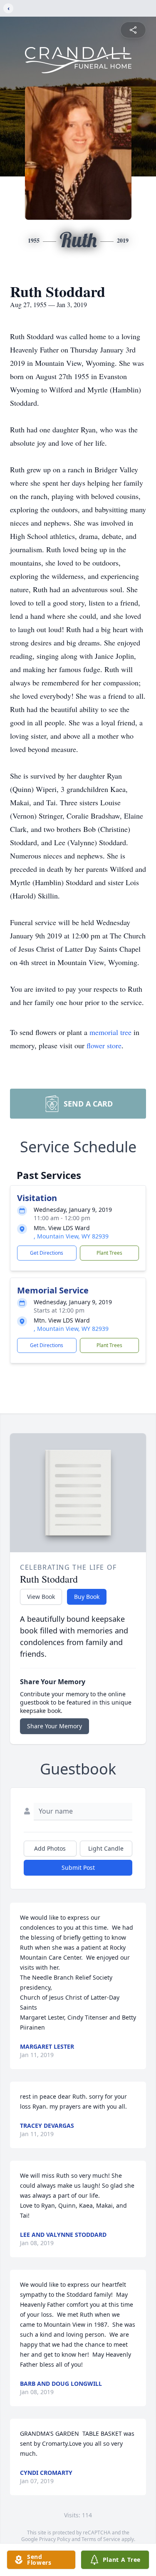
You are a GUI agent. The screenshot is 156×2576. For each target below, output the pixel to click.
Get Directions (47, 1253)
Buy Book (87, 1597)
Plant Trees (109, 1253)
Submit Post (78, 1867)
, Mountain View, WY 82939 (71, 1236)
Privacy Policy (55, 2539)
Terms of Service (101, 2539)
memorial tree (110, 1032)
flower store (104, 1045)
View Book (41, 1597)
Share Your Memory (54, 1726)
